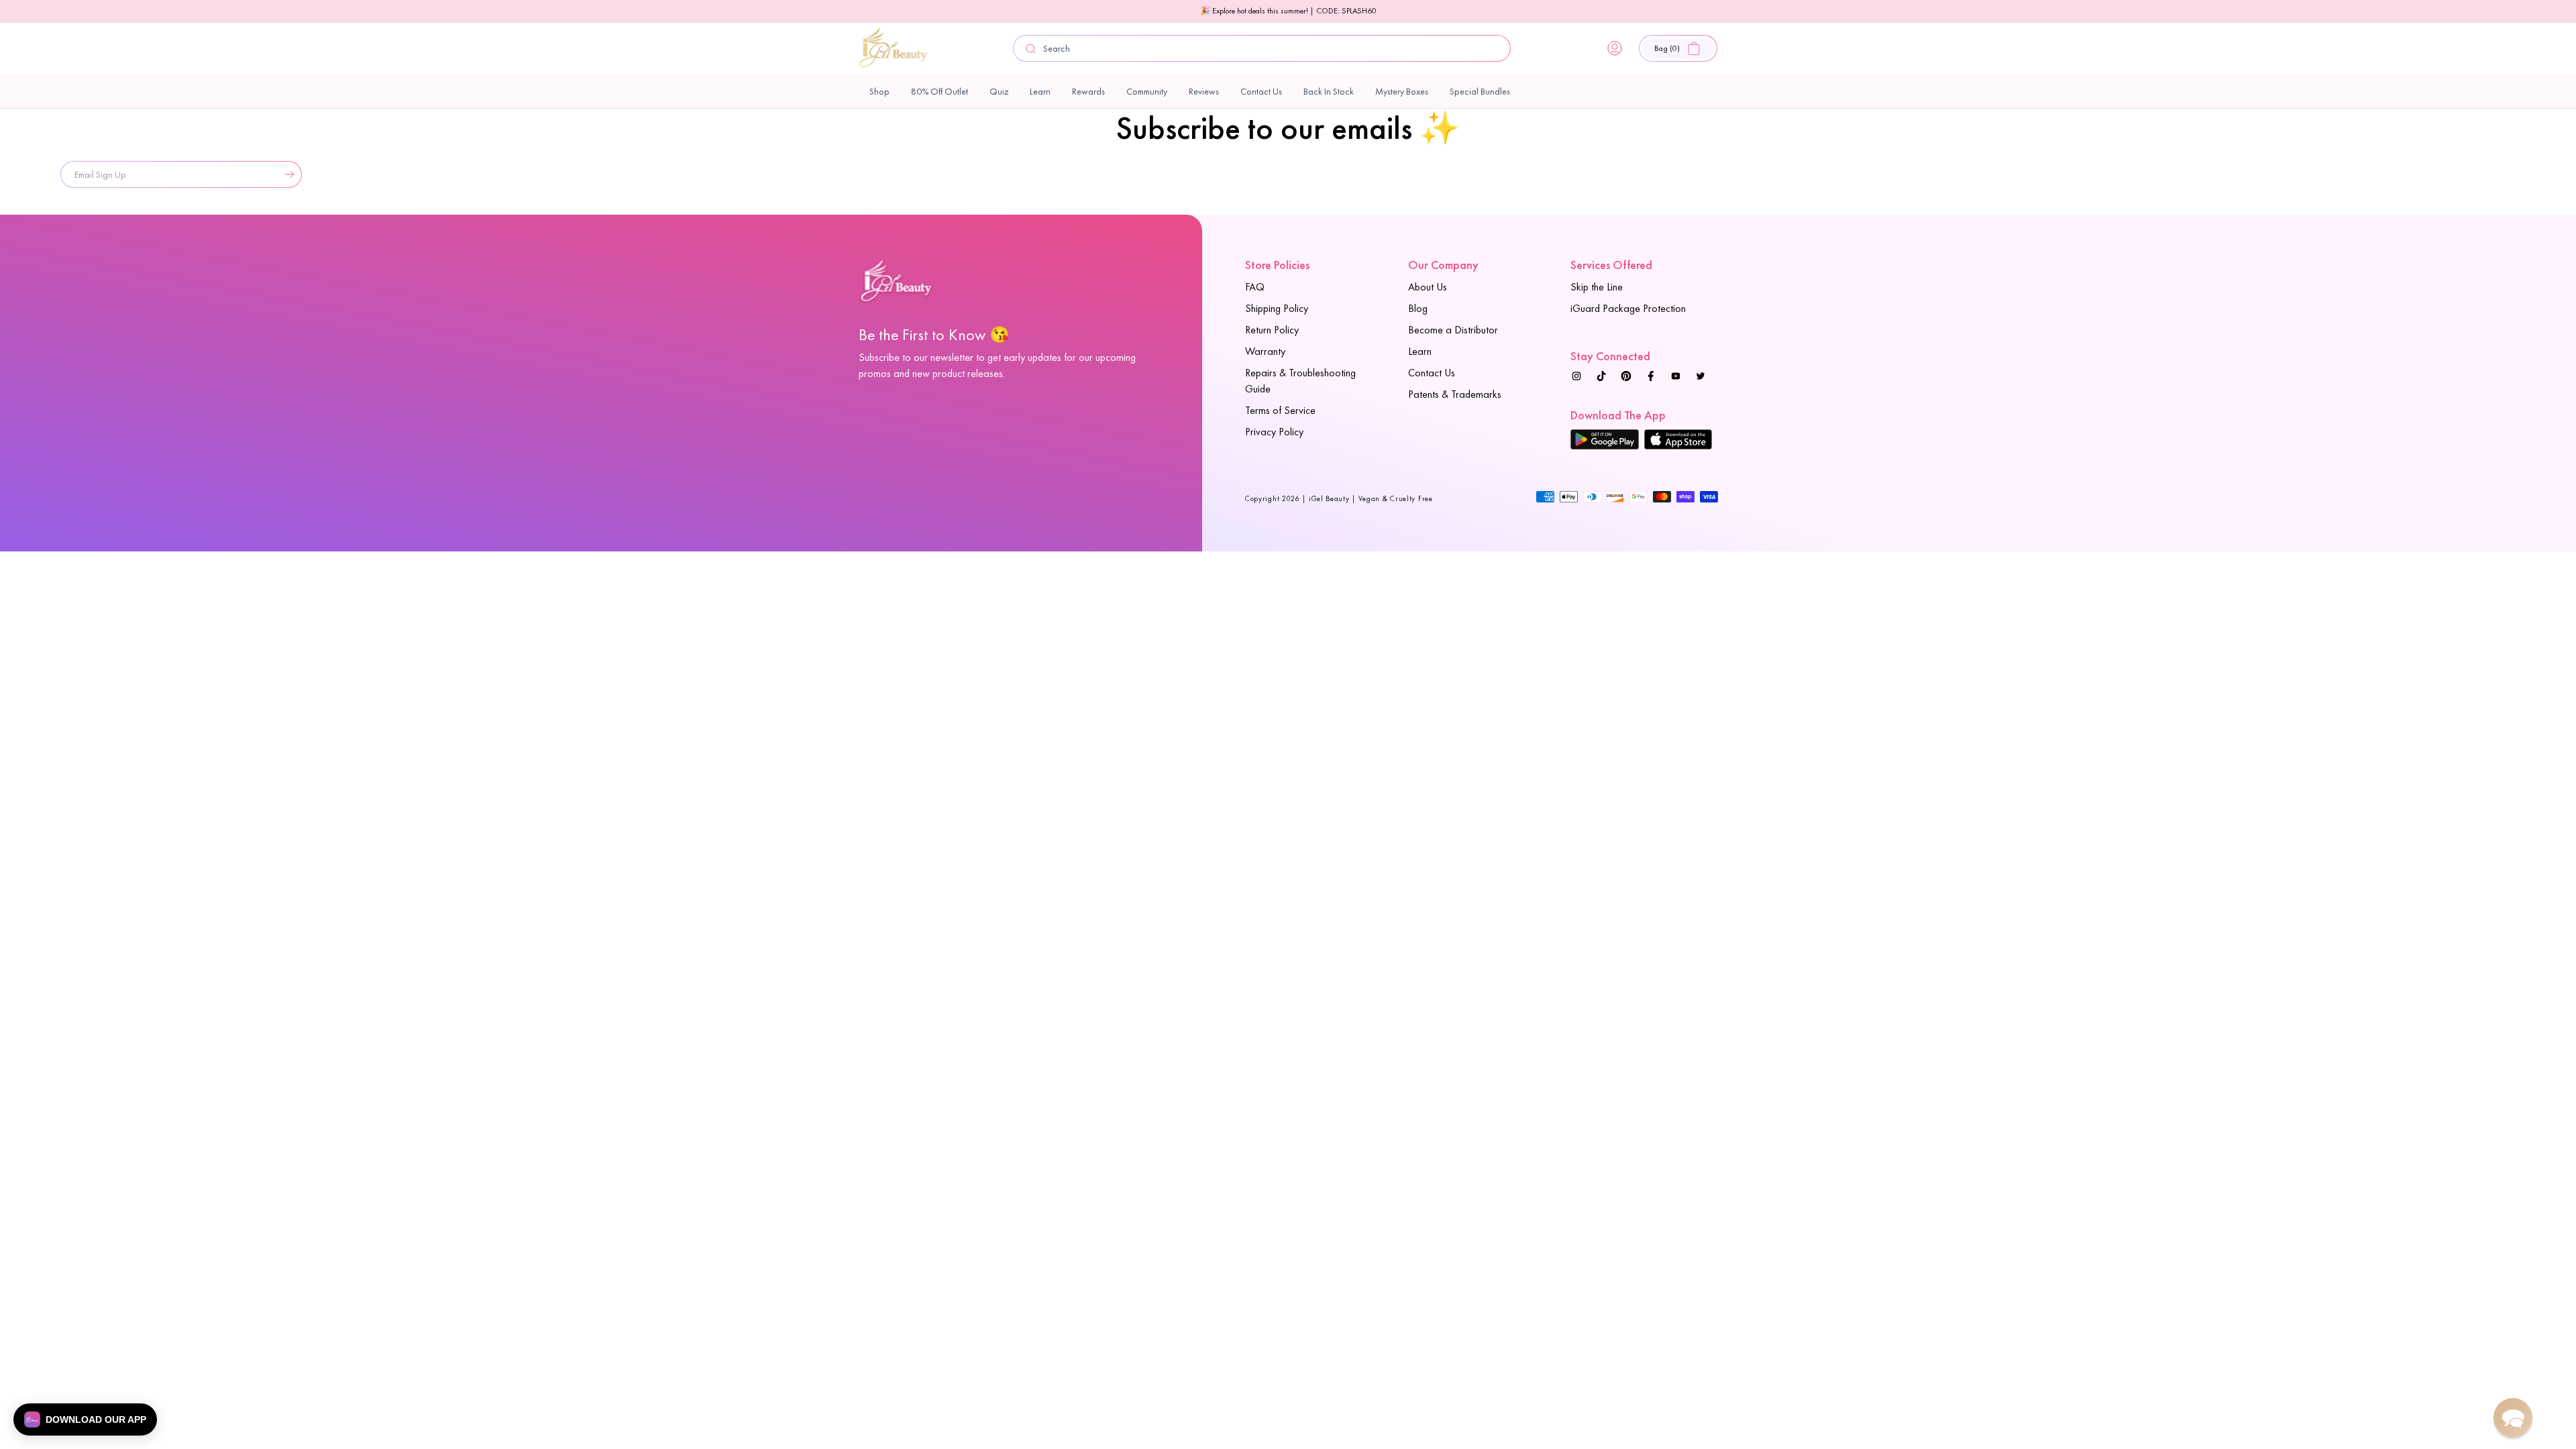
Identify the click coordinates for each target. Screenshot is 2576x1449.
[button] (1678, 48)
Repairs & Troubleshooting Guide (1300, 381)
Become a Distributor (1453, 330)
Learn (1420, 351)
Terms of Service (1280, 410)
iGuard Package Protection (1628, 308)
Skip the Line (1597, 287)
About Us (1428, 287)
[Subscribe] (286, 174)
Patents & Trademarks (1455, 394)
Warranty (1265, 351)
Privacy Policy (1274, 432)
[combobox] (1262, 48)
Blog (1418, 308)
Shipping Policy (1277, 308)
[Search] (1031, 49)
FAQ (1255, 287)
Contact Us (1432, 373)
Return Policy (1272, 330)
